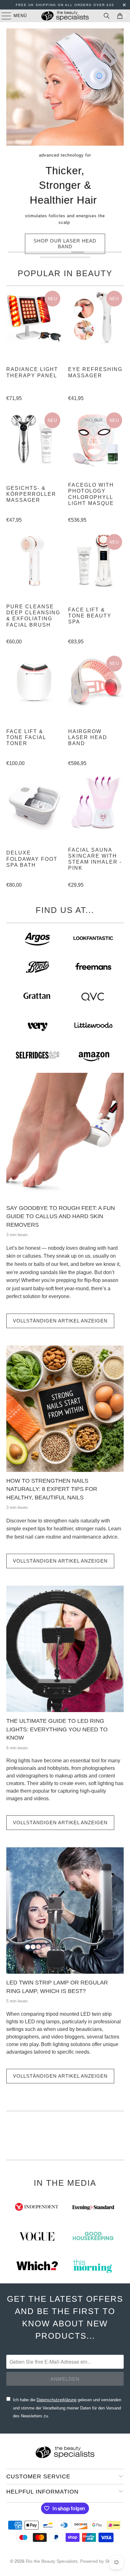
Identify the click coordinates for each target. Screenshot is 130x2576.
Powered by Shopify (100, 2561)
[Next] (121, 144)
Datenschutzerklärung (56, 2400)
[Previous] (9, 144)
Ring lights (18, 1761)
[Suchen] (107, 16)
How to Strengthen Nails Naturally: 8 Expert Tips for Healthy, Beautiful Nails (52, 1489)
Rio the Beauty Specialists (52, 2561)
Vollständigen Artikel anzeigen (60, 1321)
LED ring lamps (42, 2022)
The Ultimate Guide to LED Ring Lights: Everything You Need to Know (57, 1729)
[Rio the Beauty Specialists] (65, 16)
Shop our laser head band (65, 244)
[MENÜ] (3, 16)
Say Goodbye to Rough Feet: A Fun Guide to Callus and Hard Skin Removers (61, 1216)
